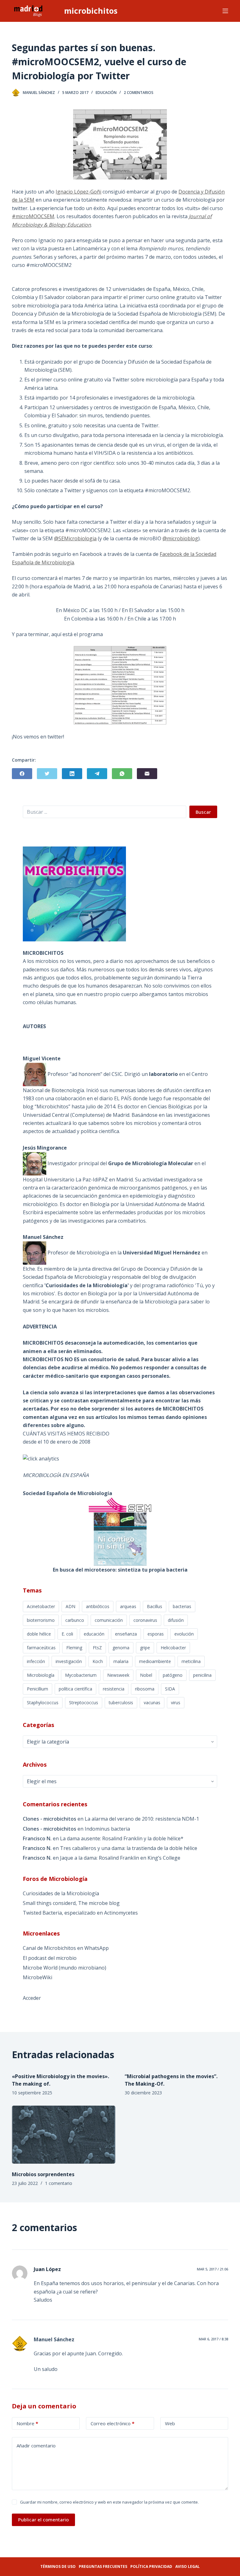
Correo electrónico (112, 2423)
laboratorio (163, 1074)
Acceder (32, 1998)
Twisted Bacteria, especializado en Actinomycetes (80, 1913)
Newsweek (118, 1675)
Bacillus (155, 1606)
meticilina (191, 1661)
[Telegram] (97, 774)
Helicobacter (173, 1648)
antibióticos (98, 1606)
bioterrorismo (41, 1620)
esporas (156, 1634)
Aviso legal (187, 2566)
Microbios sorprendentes (43, 2174)
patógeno (173, 1675)
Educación (106, 93)
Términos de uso (58, 2566)
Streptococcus (84, 1703)
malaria (121, 1661)
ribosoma (145, 1689)
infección (36, 1661)
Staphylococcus (43, 1703)
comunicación (109, 1620)
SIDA (170, 1689)
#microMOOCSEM (33, 216)
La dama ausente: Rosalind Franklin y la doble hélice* (122, 1838)
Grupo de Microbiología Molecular (151, 1163)
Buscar (203, 812)
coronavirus (145, 1620)
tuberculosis (121, 1703)
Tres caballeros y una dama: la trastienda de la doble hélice (129, 1848)
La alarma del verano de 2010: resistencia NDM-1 (142, 1819)
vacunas (152, 1703)
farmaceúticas (41, 1648)
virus (176, 1703)
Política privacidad (151, 2566)
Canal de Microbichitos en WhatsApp (66, 1948)
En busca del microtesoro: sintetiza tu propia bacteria (120, 1570)
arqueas (128, 1606)
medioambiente (155, 1661)
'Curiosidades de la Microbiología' (87, 1285)
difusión (176, 1620)
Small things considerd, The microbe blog (71, 1903)
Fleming (74, 1648)
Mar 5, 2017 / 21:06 (212, 2269)
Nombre (27, 2423)
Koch (98, 1661)
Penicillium (37, 1689)
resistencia (114, 1689)
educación (94, 1634)
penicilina (202, 1675)
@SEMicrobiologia (75, 538)
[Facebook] (22, 774)
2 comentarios (139, 93)
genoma (121, 1648)
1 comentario (59, 2183)
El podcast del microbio (50, 1958)
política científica (75, 1689)
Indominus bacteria (107, 1829)
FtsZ (97, 1648)
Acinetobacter (41, 1606)
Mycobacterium (81, 1675)
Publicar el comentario (43, 2520)
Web (170, 2423)
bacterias (182, 1606)
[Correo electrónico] (147, 774)
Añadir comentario (36, 2446)
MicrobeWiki (37, 1977)
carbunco (75, 1620)
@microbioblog (180, 538)
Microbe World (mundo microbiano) (65, 1968)
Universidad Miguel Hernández (162, 1253)
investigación (69, 1661)
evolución (184, 1634)
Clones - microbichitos (50, 1819)
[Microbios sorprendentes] (64, 2135)
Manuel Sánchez (54, 2339)
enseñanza (126, 1634)
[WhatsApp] (122, 774)
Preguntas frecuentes (103, 2566)
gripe (145, 1648)
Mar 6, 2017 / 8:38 (213, 2339)
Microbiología (41, 1675)
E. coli (67, 1634)
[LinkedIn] (72, 774)
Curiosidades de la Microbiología (61, 1893)
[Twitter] (47, 774)
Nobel (146, 1675)
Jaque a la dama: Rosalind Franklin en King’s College (120, 1858)
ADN (70, 1606)
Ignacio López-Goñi (78, 192)
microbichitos (91, 11)
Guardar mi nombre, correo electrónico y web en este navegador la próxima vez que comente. (109, 2502)
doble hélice (39, 1634)
